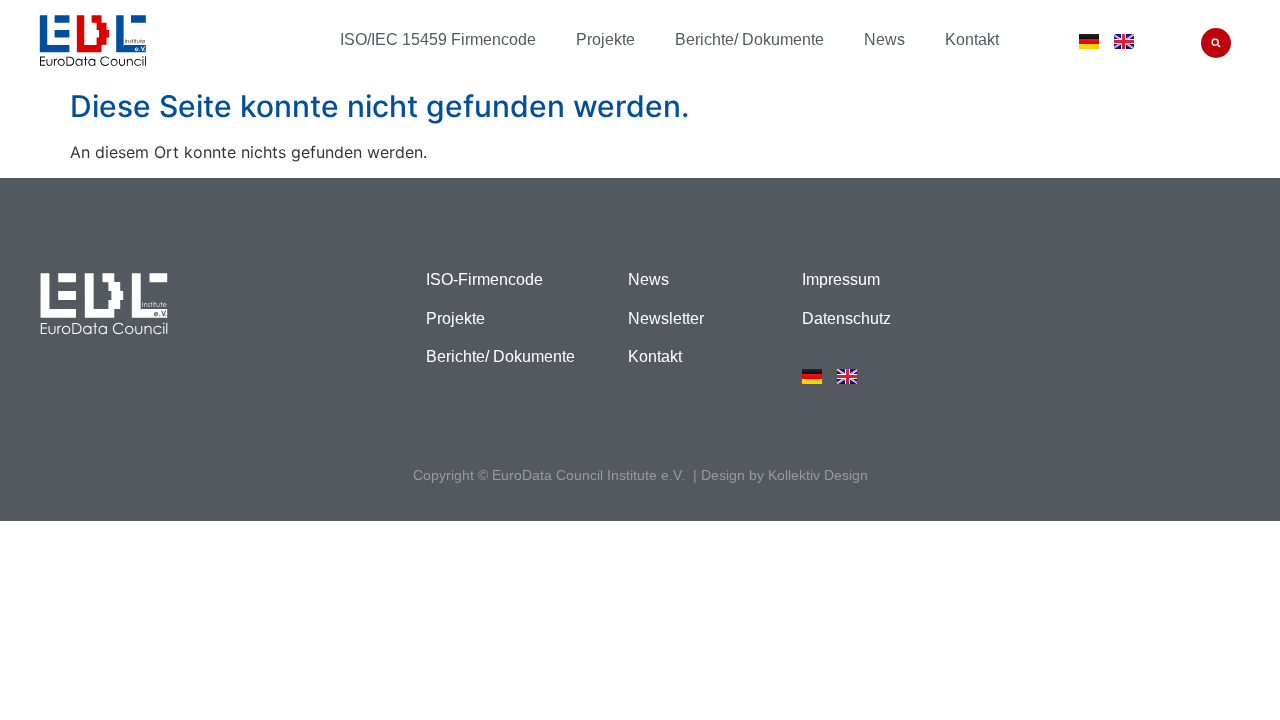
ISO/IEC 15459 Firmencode (438, 39)
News (884, 39)
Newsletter (666, 318)
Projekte (605, 39)
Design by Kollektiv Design (784, 475)
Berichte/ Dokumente (749, 39)
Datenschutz (846, 318)
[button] (1216, 43)
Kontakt (972, 39)
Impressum (841, 279)
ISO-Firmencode (484, 279)
